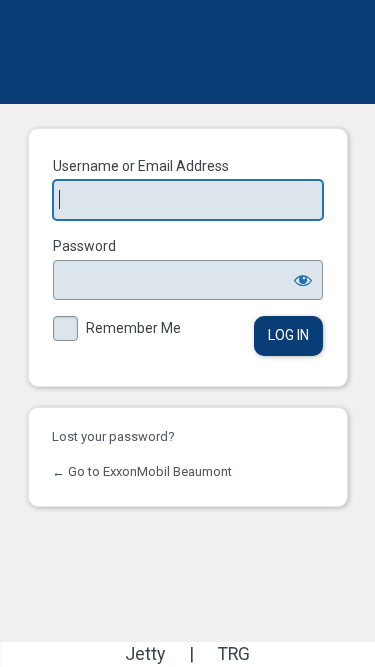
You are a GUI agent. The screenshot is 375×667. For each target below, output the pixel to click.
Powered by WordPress (187, 52)
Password (84, 246)
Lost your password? (113, 436)
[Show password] (303, 280)
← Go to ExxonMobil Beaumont (142, 471)
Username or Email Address (141, 166)
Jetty (145, 654)
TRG (234, 654)
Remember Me (133, 328)
